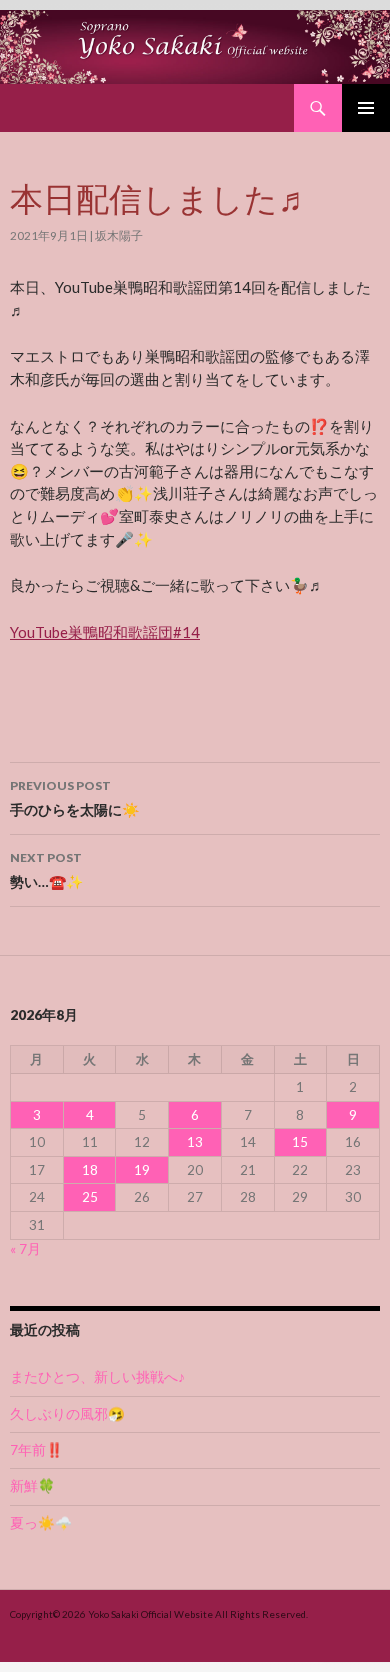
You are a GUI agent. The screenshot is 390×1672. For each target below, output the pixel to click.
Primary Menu (366, 108)
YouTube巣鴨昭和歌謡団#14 (105, 632)
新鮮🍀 (32, 1486)
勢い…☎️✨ (46, 870)
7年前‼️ (36, 1450)
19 (142, 1170)
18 (90, 1170)
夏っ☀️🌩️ (41, 1523)
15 (300, 1142)
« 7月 (25, 1249)
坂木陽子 (119, 235)
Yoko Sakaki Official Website (150, 1614)
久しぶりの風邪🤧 (67, 1414)
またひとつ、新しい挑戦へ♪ (97, 1377)
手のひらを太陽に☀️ (74, 798)
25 (90, 1197)
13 (195, 1142)
